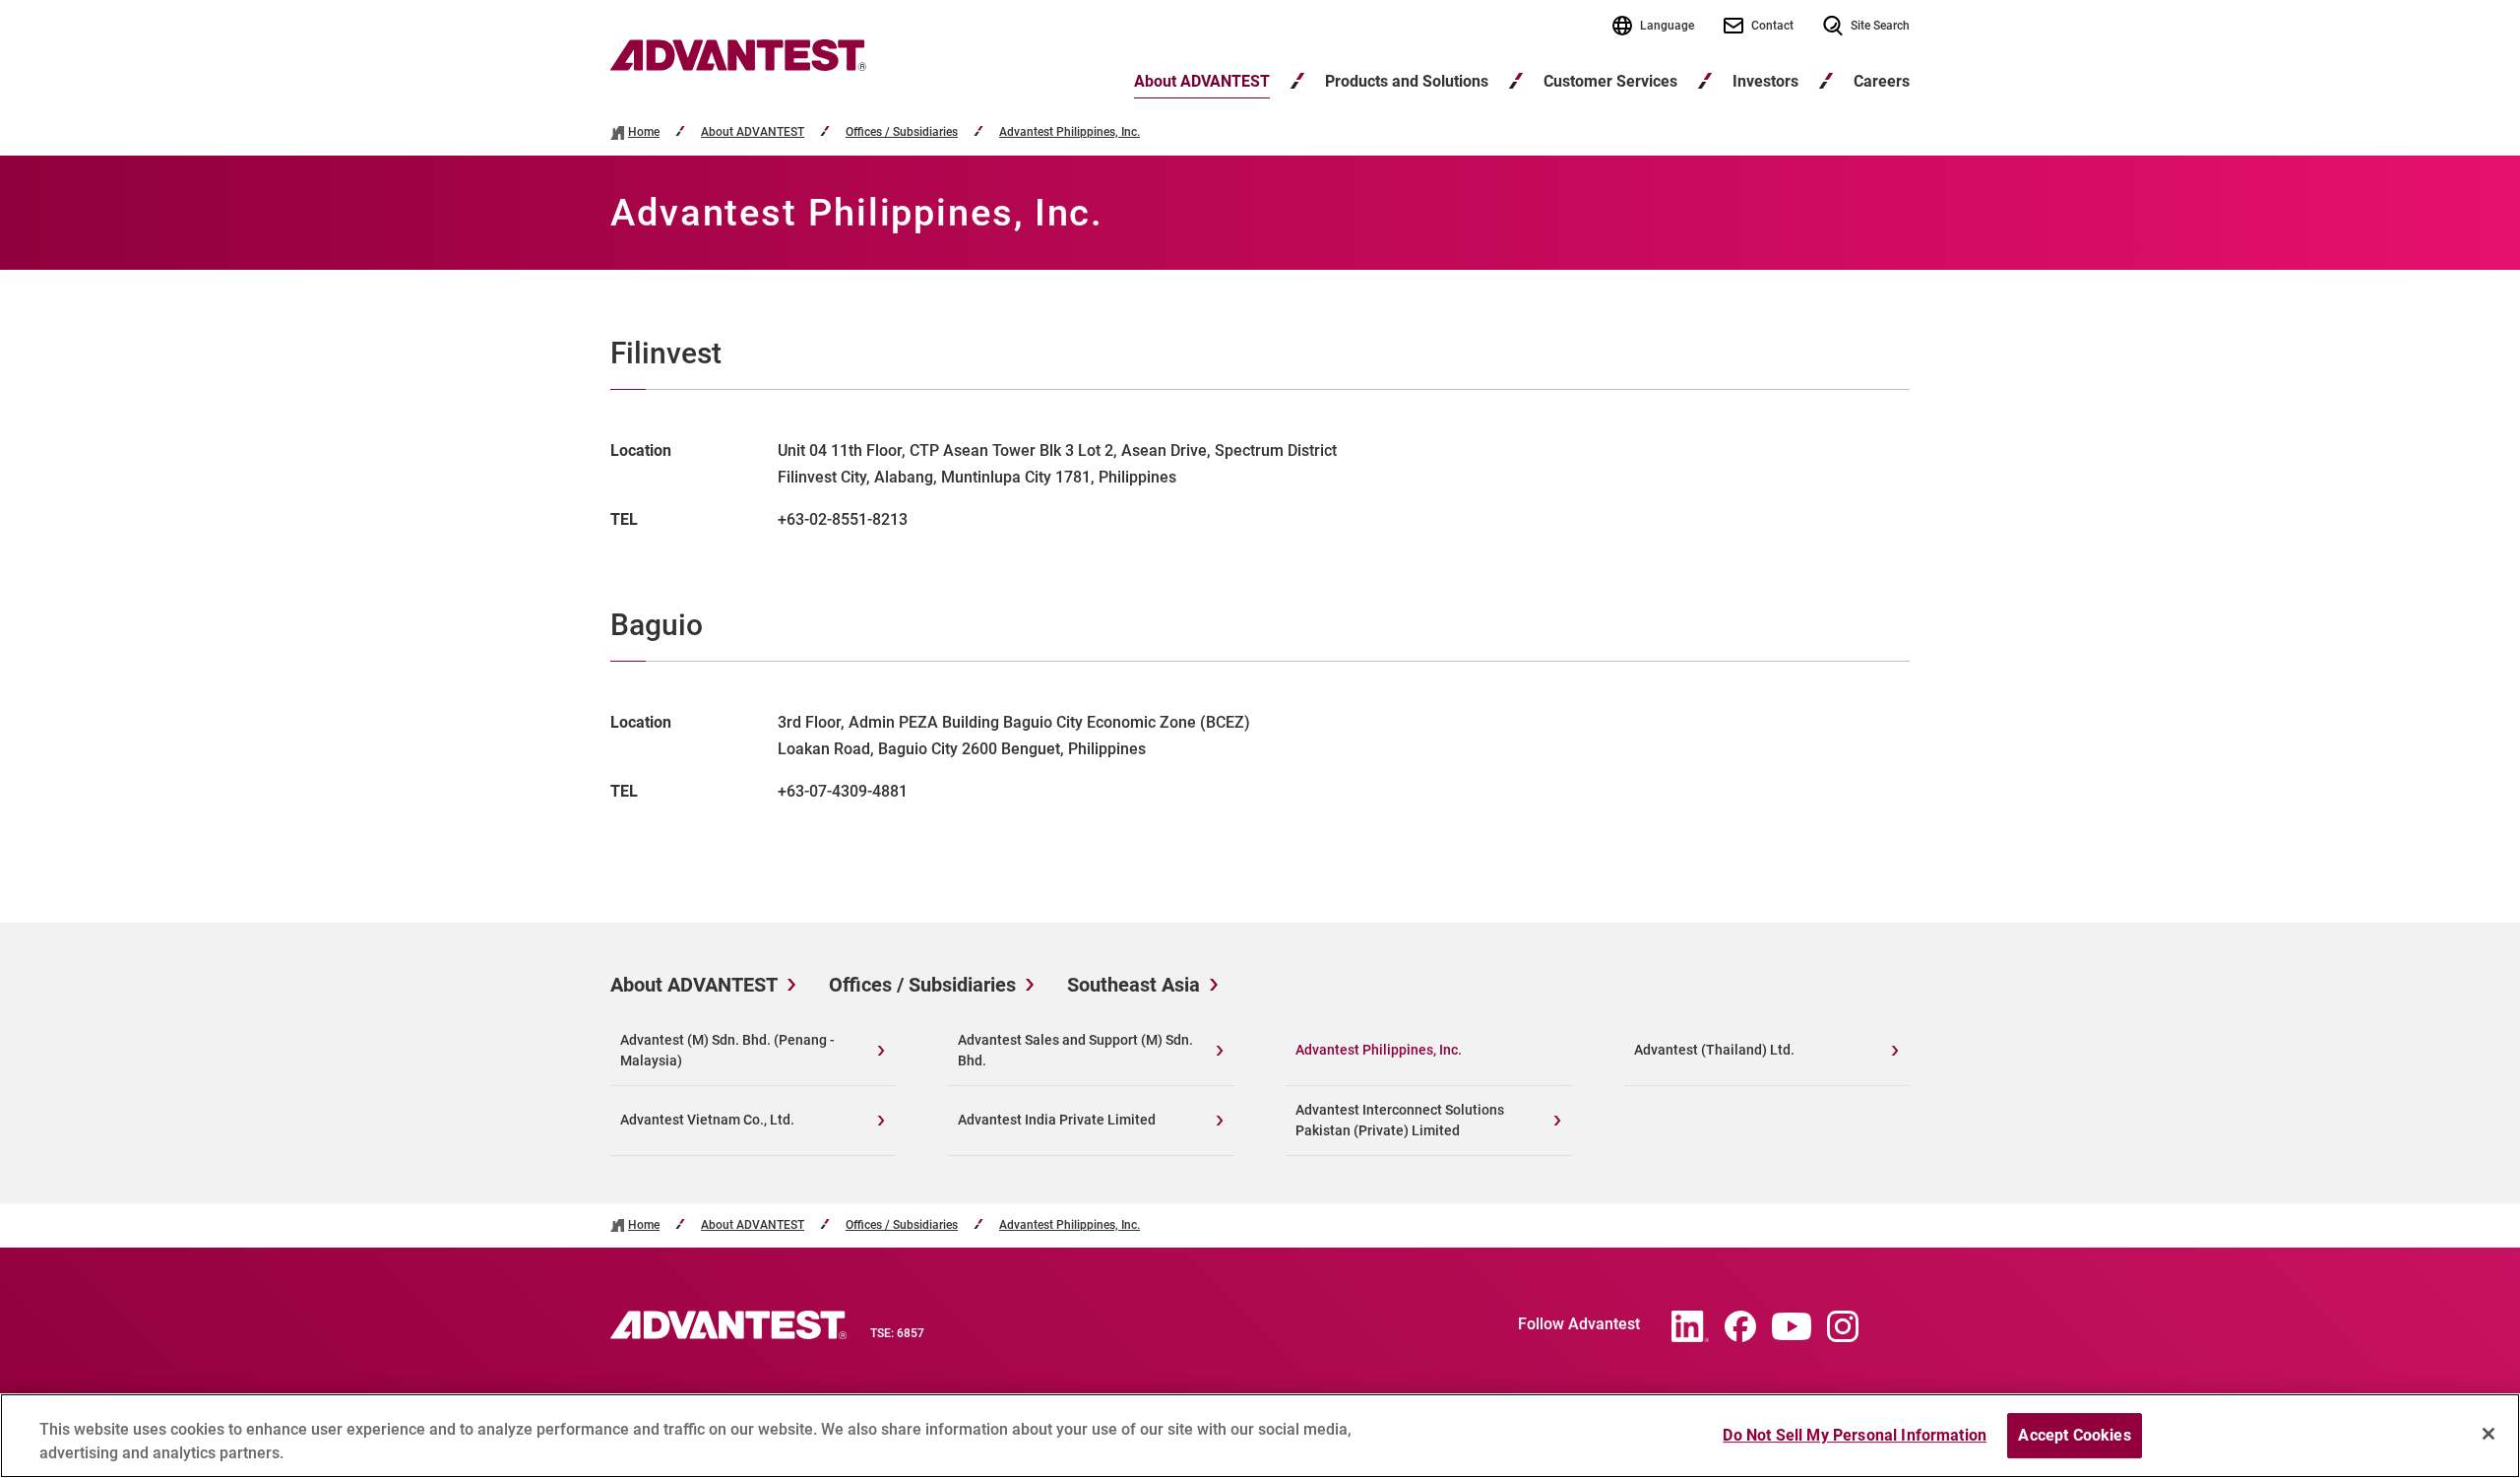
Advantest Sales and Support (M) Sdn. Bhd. (1075, 1050)
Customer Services (1610, 81)
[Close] (2488, 1434)
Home (644, 132)
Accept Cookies (2074, 1435)
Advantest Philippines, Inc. (1070, 132)
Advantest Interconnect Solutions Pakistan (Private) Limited (1400, 1120)
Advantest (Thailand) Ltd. (1714, 1050)
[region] (1260, 1436)
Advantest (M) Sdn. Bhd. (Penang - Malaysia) (727, 1050)
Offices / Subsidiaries (902, 132)
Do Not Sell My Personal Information (1855, 1435)
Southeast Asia (1134, 985)
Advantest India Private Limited (1057, 1120)
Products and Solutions (1407, 81)
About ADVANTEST (1202, 81)
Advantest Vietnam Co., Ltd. (707, 1120)
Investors (1765, 81)
